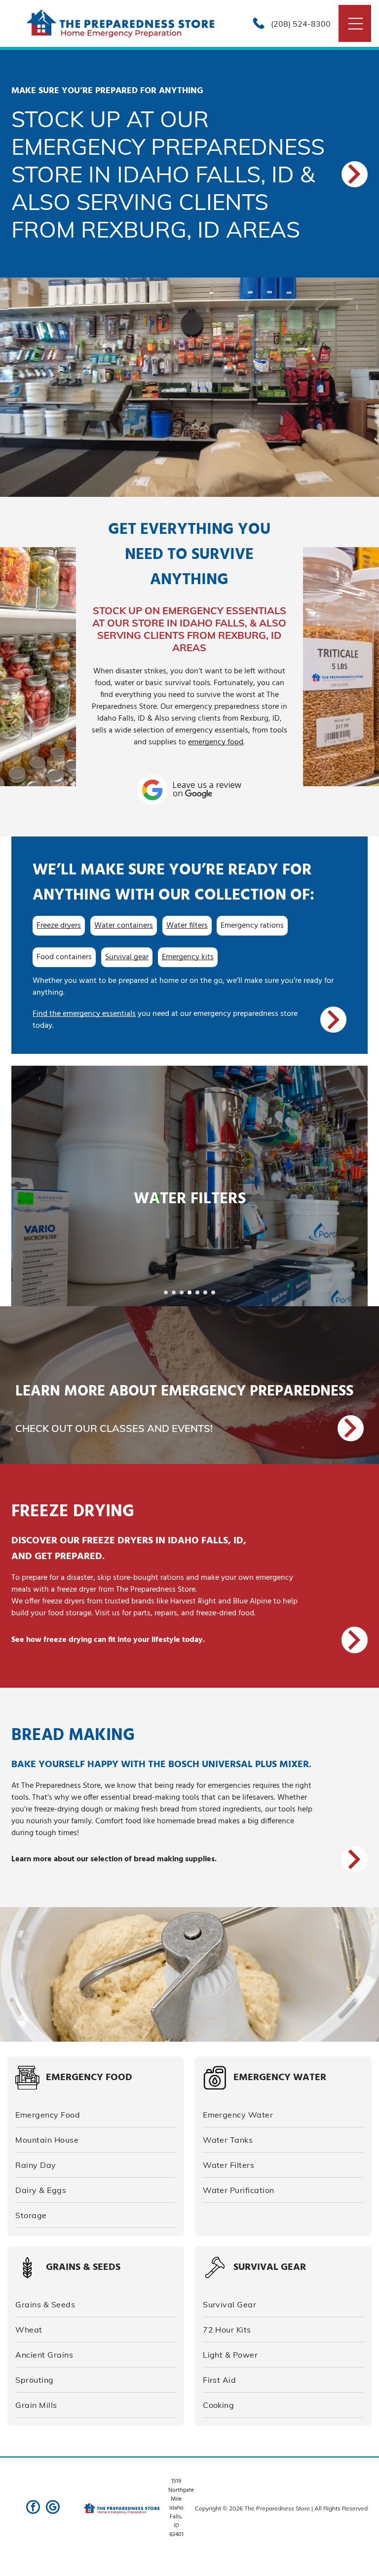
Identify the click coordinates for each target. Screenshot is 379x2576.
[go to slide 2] (174, 1292)
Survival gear (127, 957)
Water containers (124, 926)
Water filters (187, 926)
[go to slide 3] (182, 1292)
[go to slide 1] (166, 1292)
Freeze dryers (59, 926)
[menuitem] (96, 2115)
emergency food (216, 742)
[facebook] (33, 2508)
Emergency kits (188, 957)
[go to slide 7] (213, 1292)
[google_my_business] (53, 2508)
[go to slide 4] (189, 1292)
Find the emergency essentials (84, 1014)
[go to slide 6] (205, 1292)
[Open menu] (356, 24)
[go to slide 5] (197, 1292)
